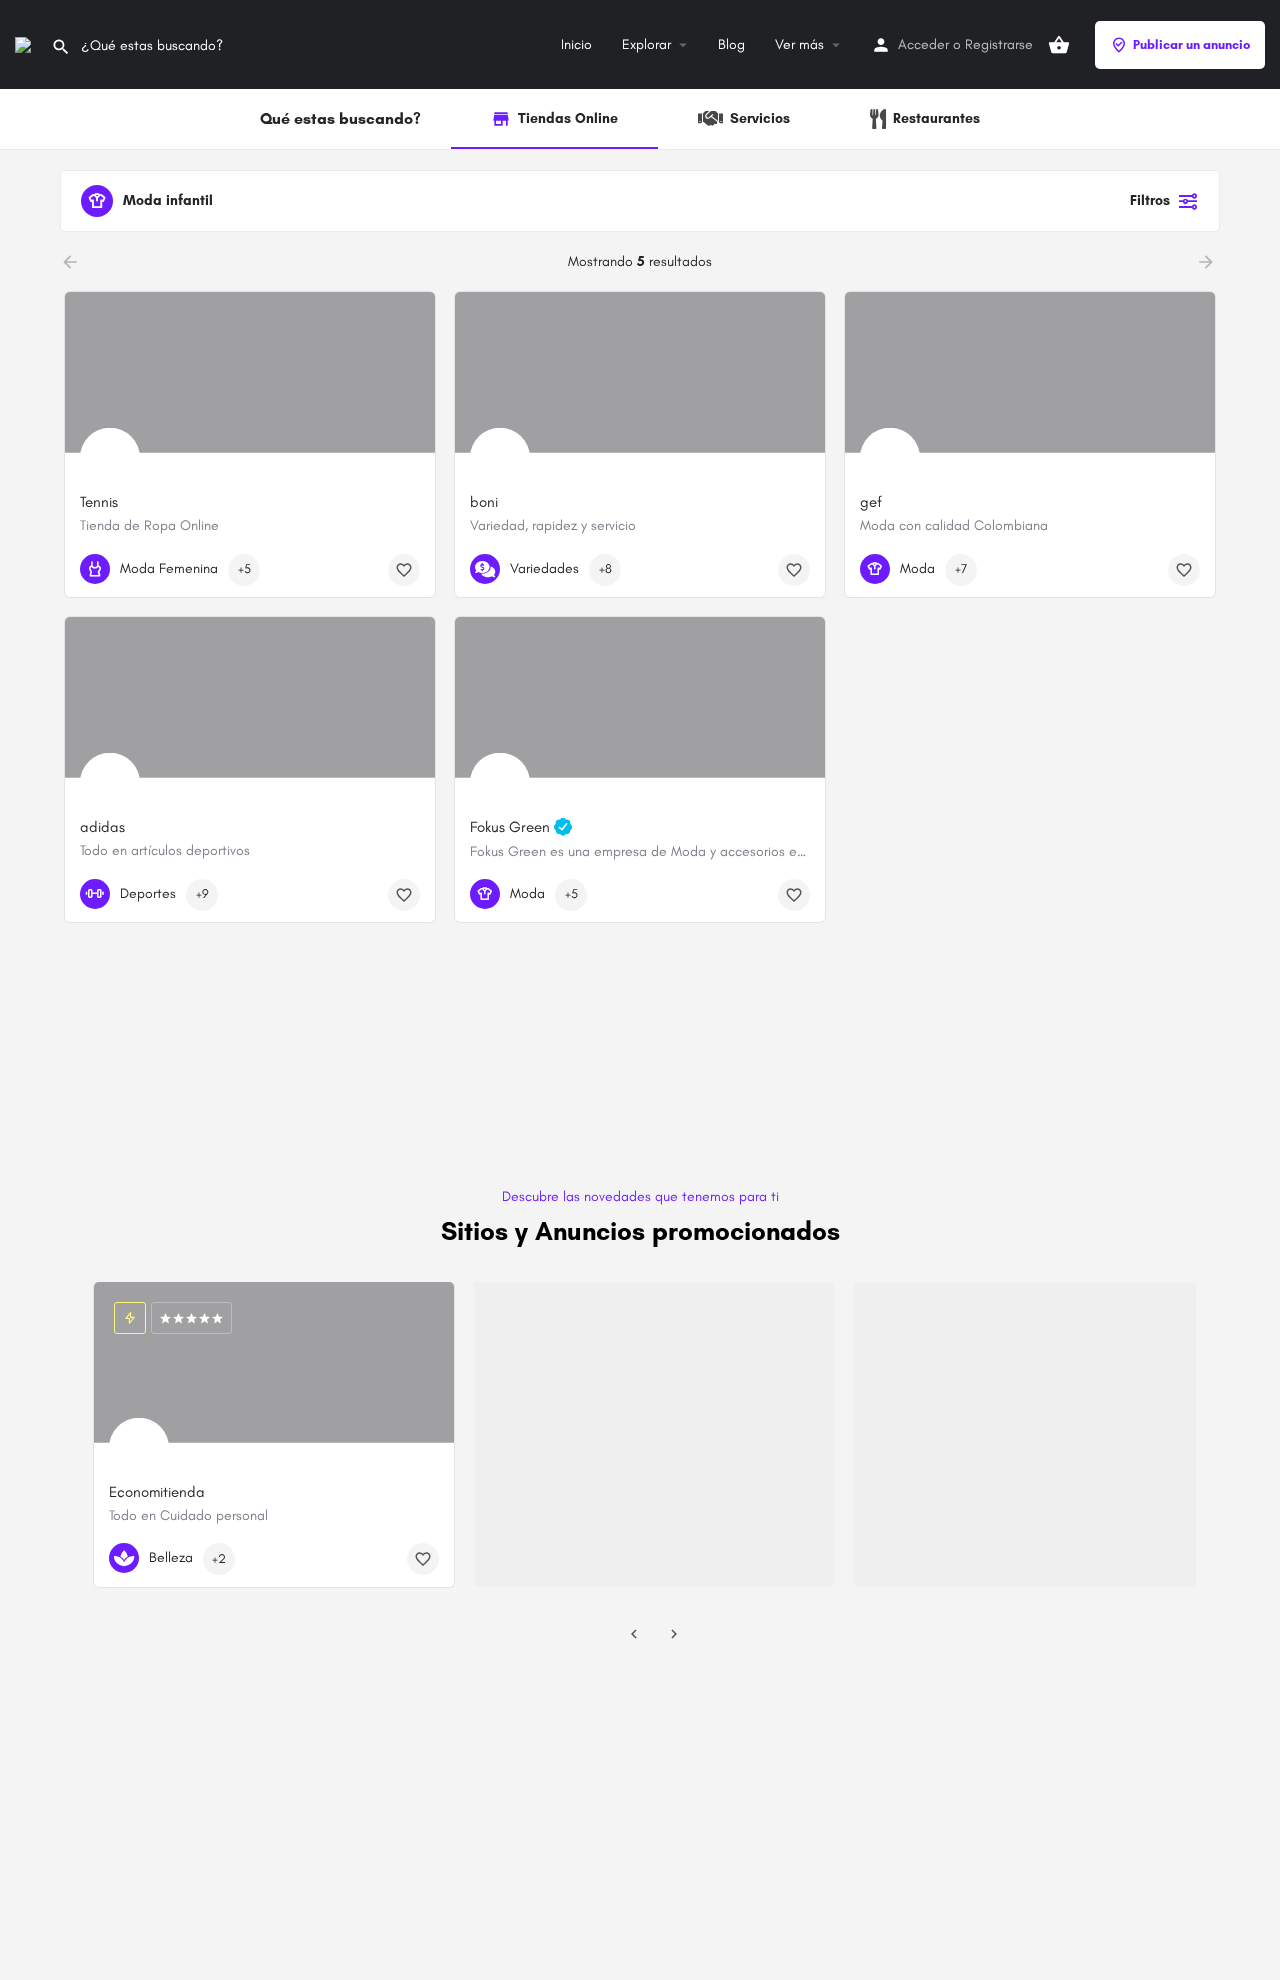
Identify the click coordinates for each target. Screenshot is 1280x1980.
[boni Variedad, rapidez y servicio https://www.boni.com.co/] (640, 379)
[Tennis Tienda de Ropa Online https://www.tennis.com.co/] (250, 379)
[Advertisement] (640, 1108)
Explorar (646, 44)
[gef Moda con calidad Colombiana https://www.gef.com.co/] (1030, 379)
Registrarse (999, 44)
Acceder (923, 44)
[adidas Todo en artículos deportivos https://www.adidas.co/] (250, 704)
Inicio (576, 44)
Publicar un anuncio (1191, 44)
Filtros (1150, 200)
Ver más (799, 44)
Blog (731, 44)
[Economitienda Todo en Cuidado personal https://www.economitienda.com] (274, 1369)
